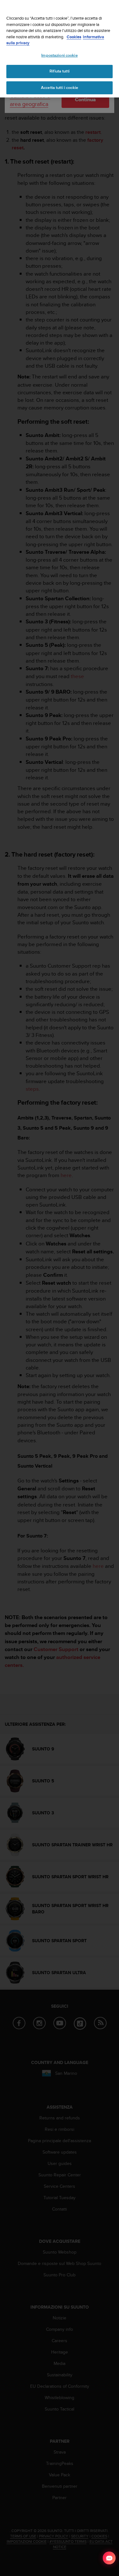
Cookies (74, 37)
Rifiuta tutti (60, 71)
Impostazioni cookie (59, 55)
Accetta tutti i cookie (60, 88)
